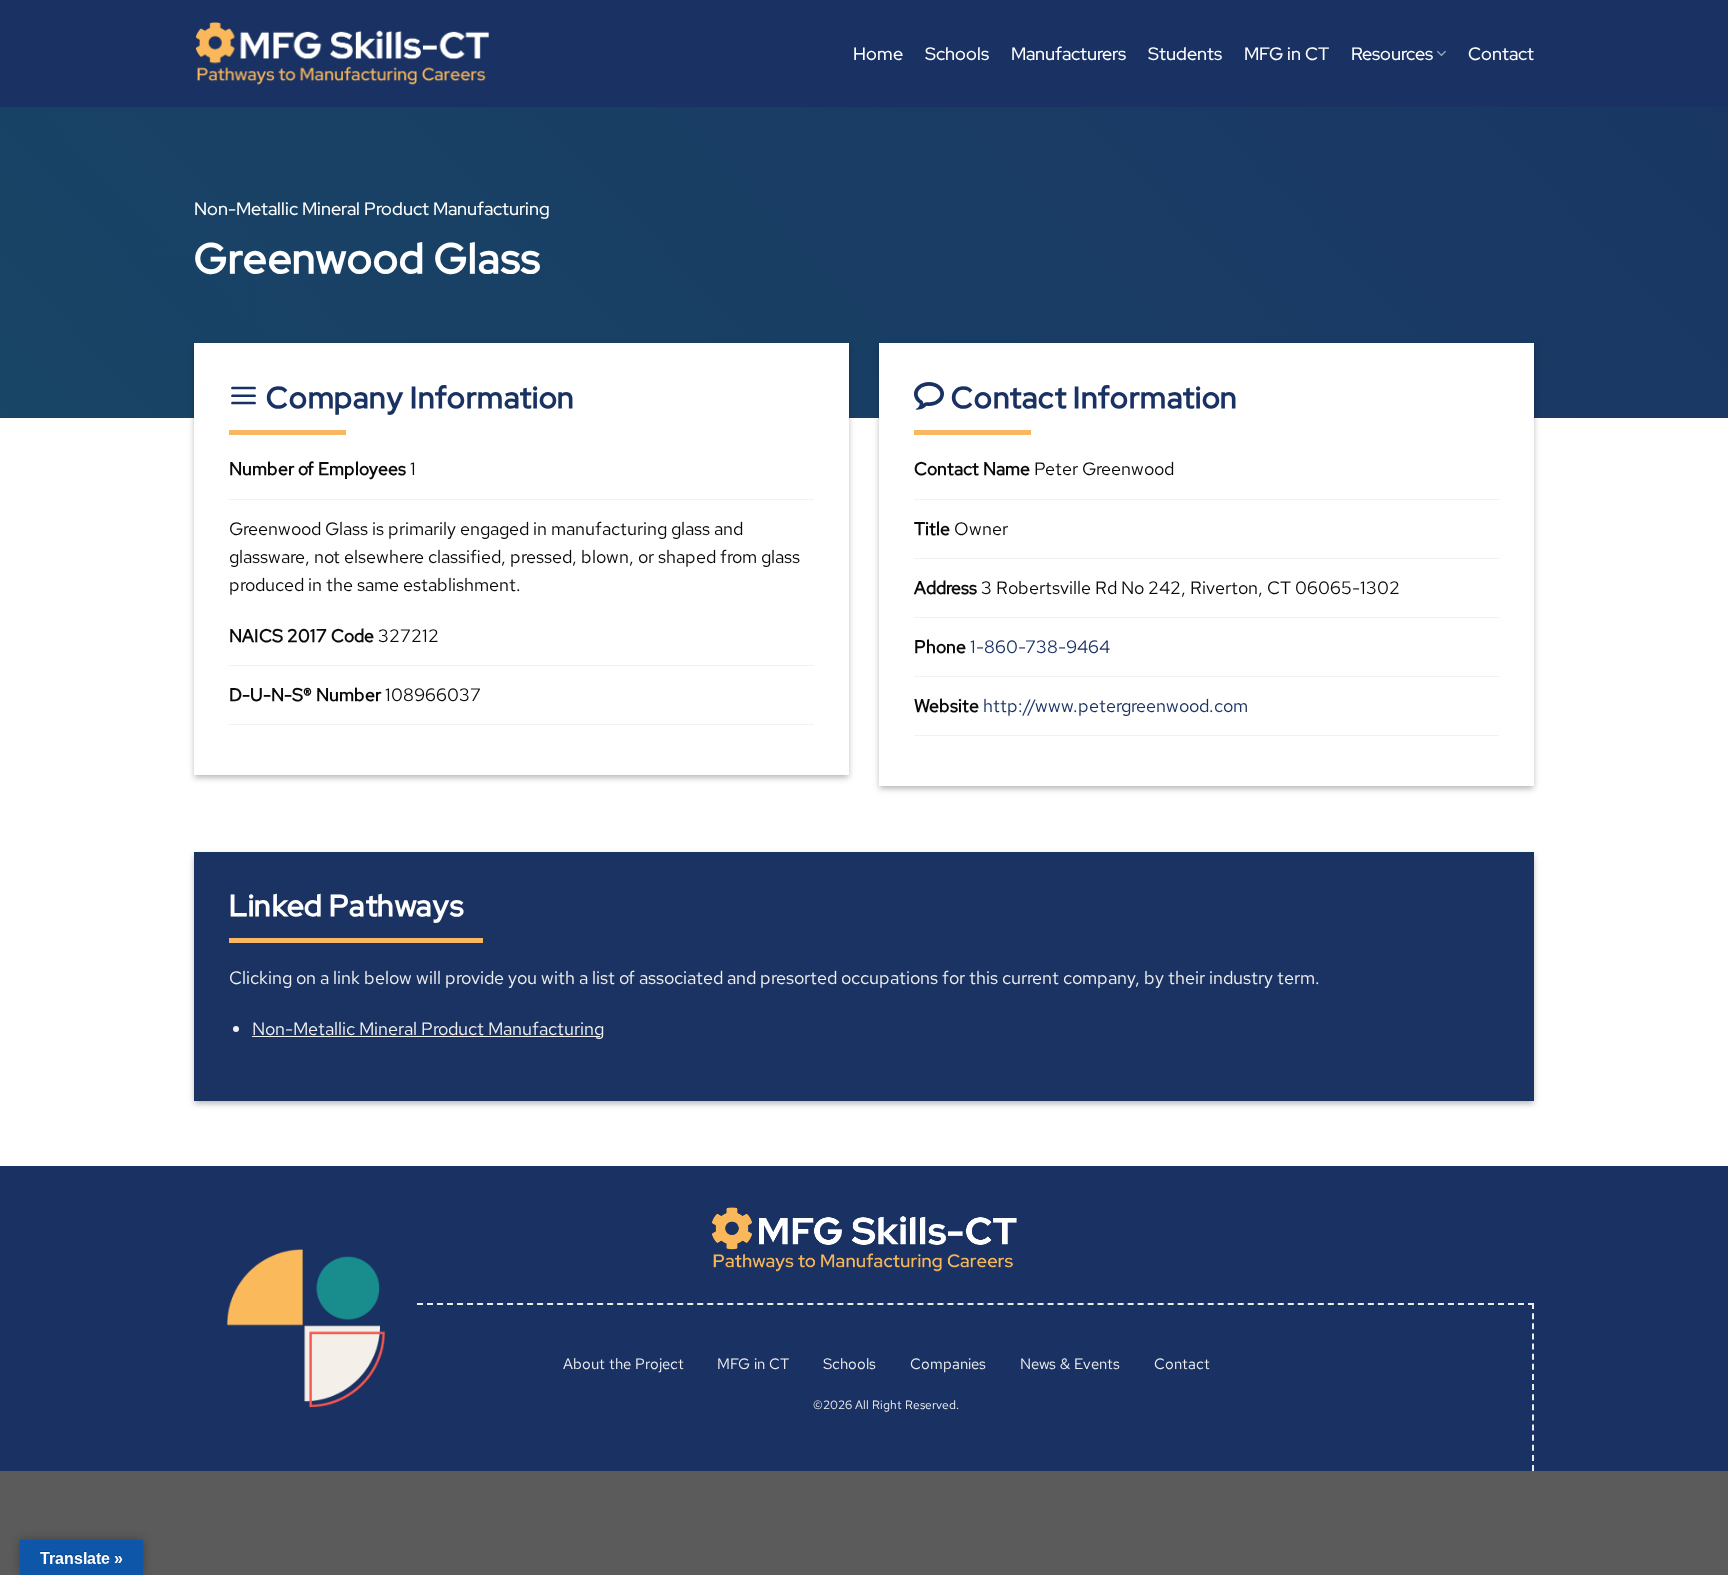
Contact (1501, 53)
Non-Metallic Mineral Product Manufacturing (428, 1028)
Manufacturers (1068, 53)
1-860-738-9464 (1040, 646)
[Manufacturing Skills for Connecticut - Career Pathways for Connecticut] (342, 53)
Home (878, 53)
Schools (957, 53)
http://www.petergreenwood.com (1115, 705)
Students (1185, 53)
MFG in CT (1286, 53)
